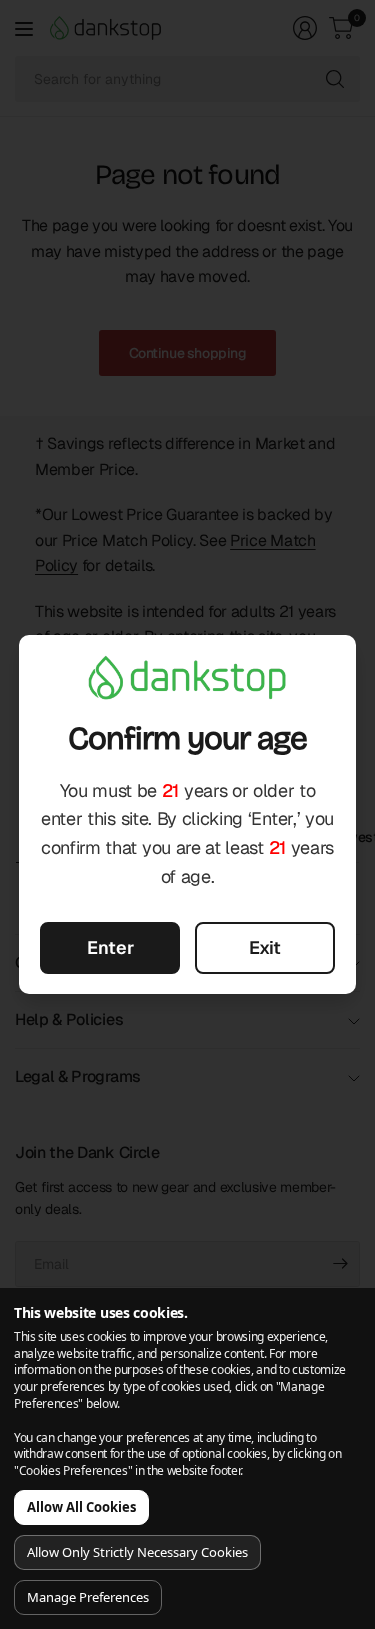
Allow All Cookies (81, 1507)
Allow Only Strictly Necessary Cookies (137, 1552)
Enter (110, 947)
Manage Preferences (88, 1597)
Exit (265, 947)
